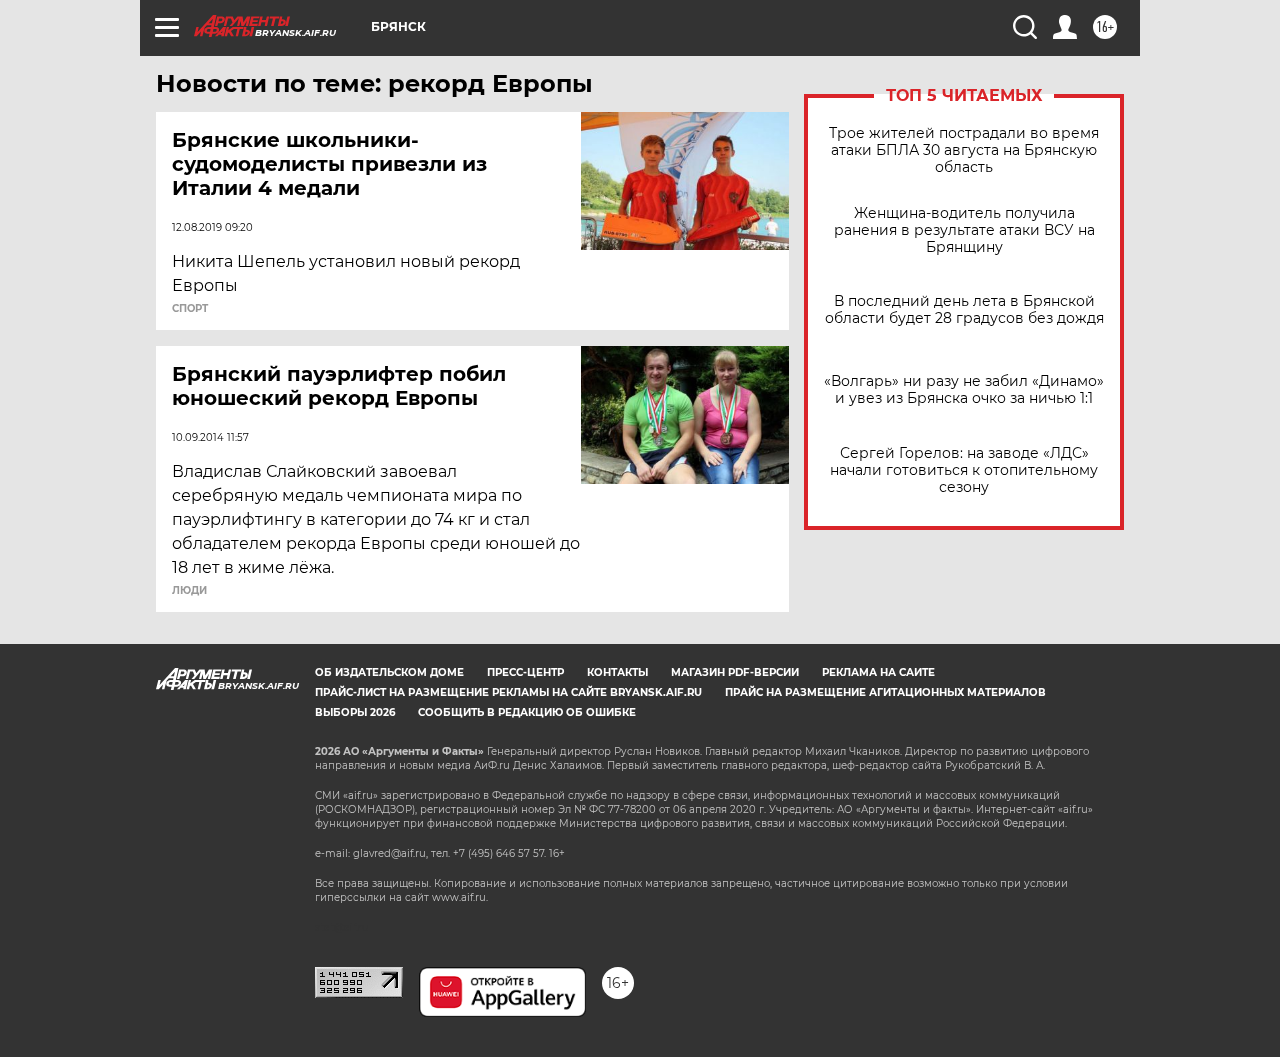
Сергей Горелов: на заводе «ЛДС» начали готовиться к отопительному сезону (964, 470)
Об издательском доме (389, 672)
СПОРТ (190, 309)
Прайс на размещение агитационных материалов (885, 692)
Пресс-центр (525, 672)
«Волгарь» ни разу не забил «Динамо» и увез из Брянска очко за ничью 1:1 (964, 390)
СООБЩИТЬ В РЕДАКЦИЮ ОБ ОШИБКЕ (527, 712)
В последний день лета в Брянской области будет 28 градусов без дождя (964, 310)
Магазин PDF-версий (735, 672)
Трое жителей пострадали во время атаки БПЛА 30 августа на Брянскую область (964, 150)
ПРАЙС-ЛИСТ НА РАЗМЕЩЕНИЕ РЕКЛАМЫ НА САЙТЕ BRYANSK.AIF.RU (508, 692)
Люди (189, 591)
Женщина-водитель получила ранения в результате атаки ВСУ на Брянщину (964, 230)
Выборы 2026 (355, 712)
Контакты (617, 672)
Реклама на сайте (878, 672)
